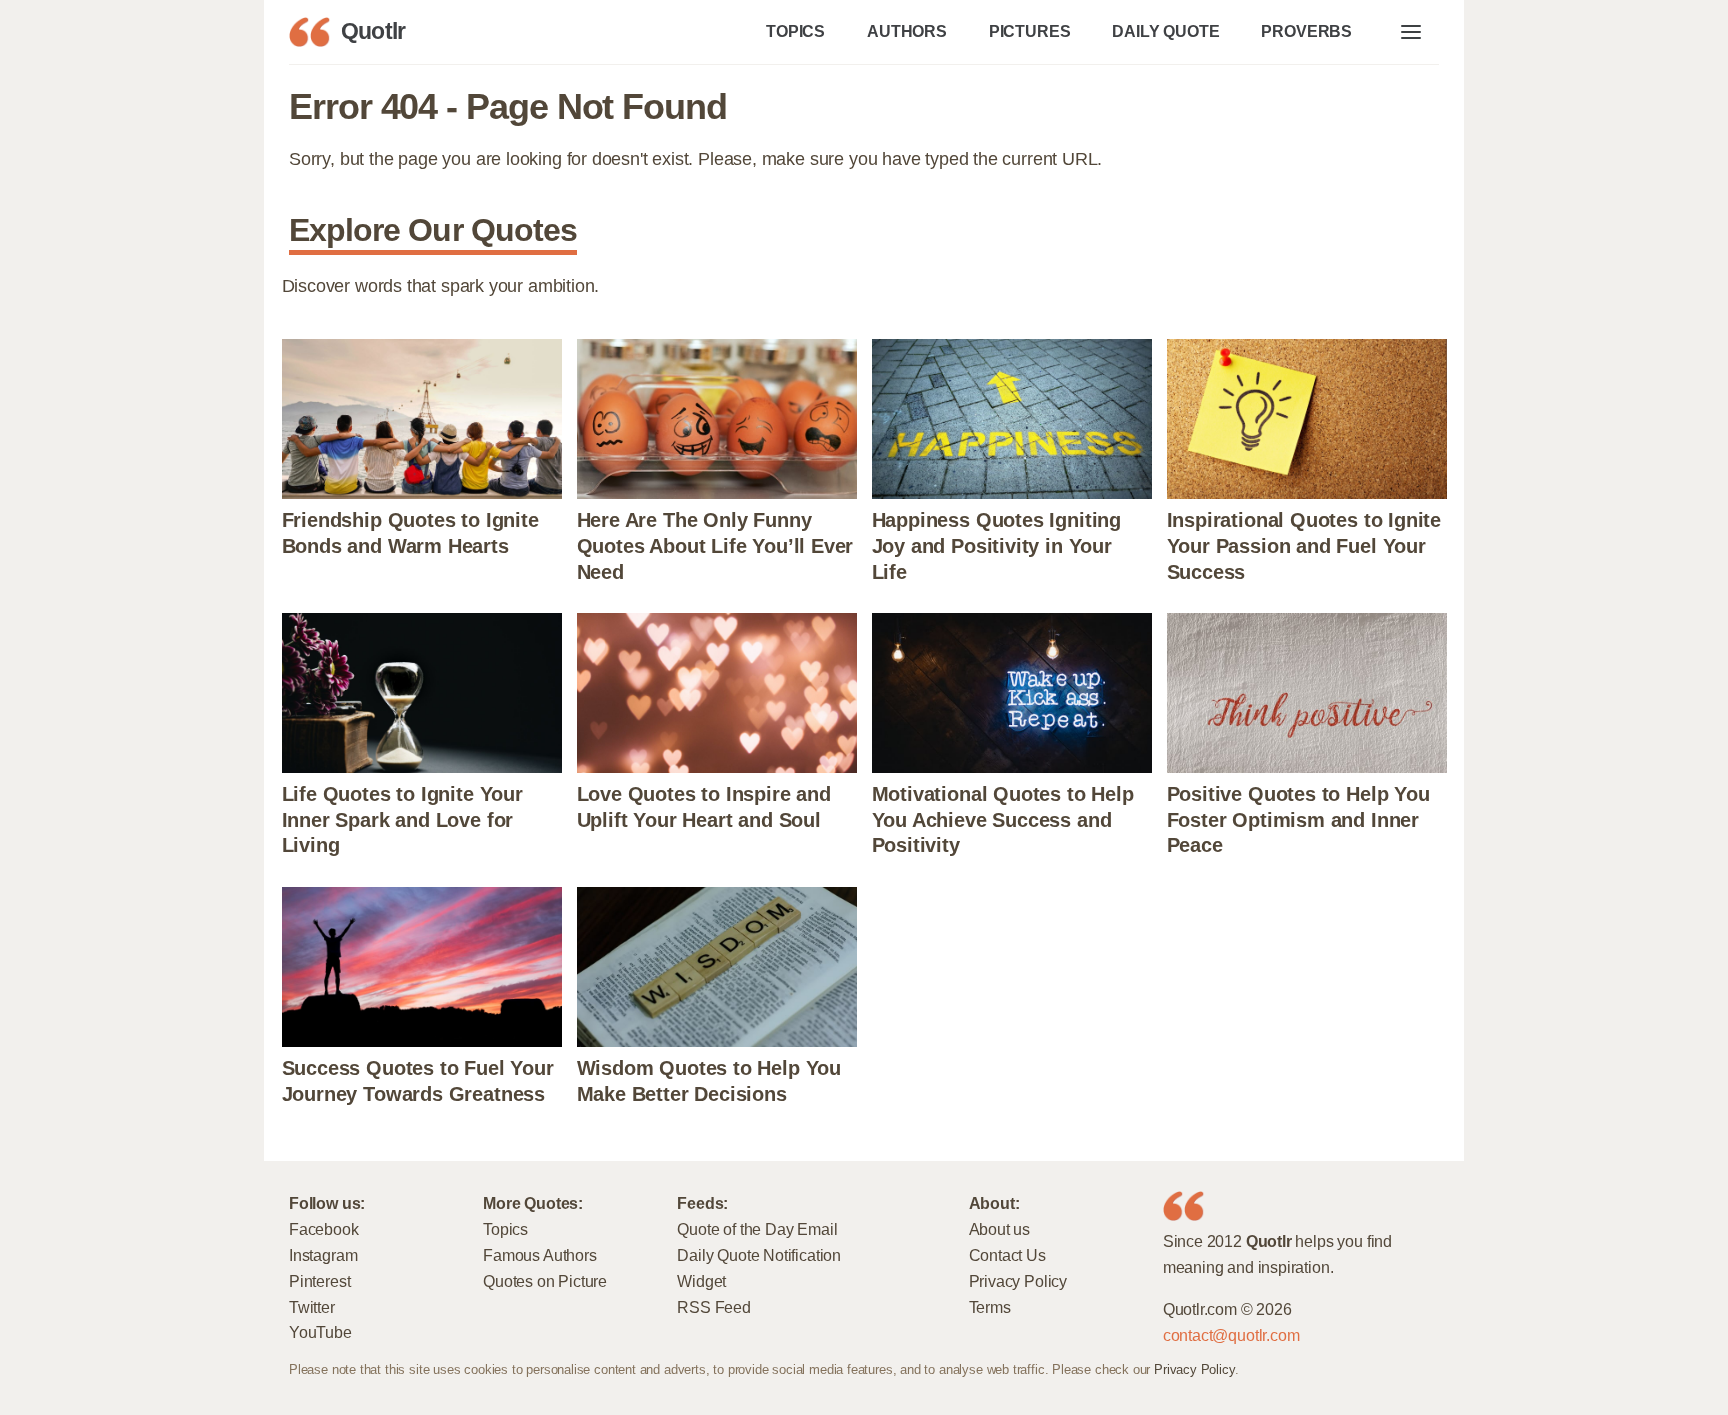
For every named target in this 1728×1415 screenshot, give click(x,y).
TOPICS (795, 31)
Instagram (323, 1255)
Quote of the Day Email (757, 1229)
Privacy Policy (1018, 1281)
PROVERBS (1306, 31)
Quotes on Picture (545, 1281)
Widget (701, 1281)
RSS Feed (714, 1307)
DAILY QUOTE (1165, 31)
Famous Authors (539, 1255)
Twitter (312, 1307)
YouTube (320, 1332)
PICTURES (1030, 31)
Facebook (324, 1229)
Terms (990, 1307)
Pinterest (319, 1281)
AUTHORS (907, 31)
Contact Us (1007, 1255)
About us (1000, 1229)
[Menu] (1411, 32)
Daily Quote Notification (759, 1255)
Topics (505, 1229)
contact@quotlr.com (1231, 1335)
